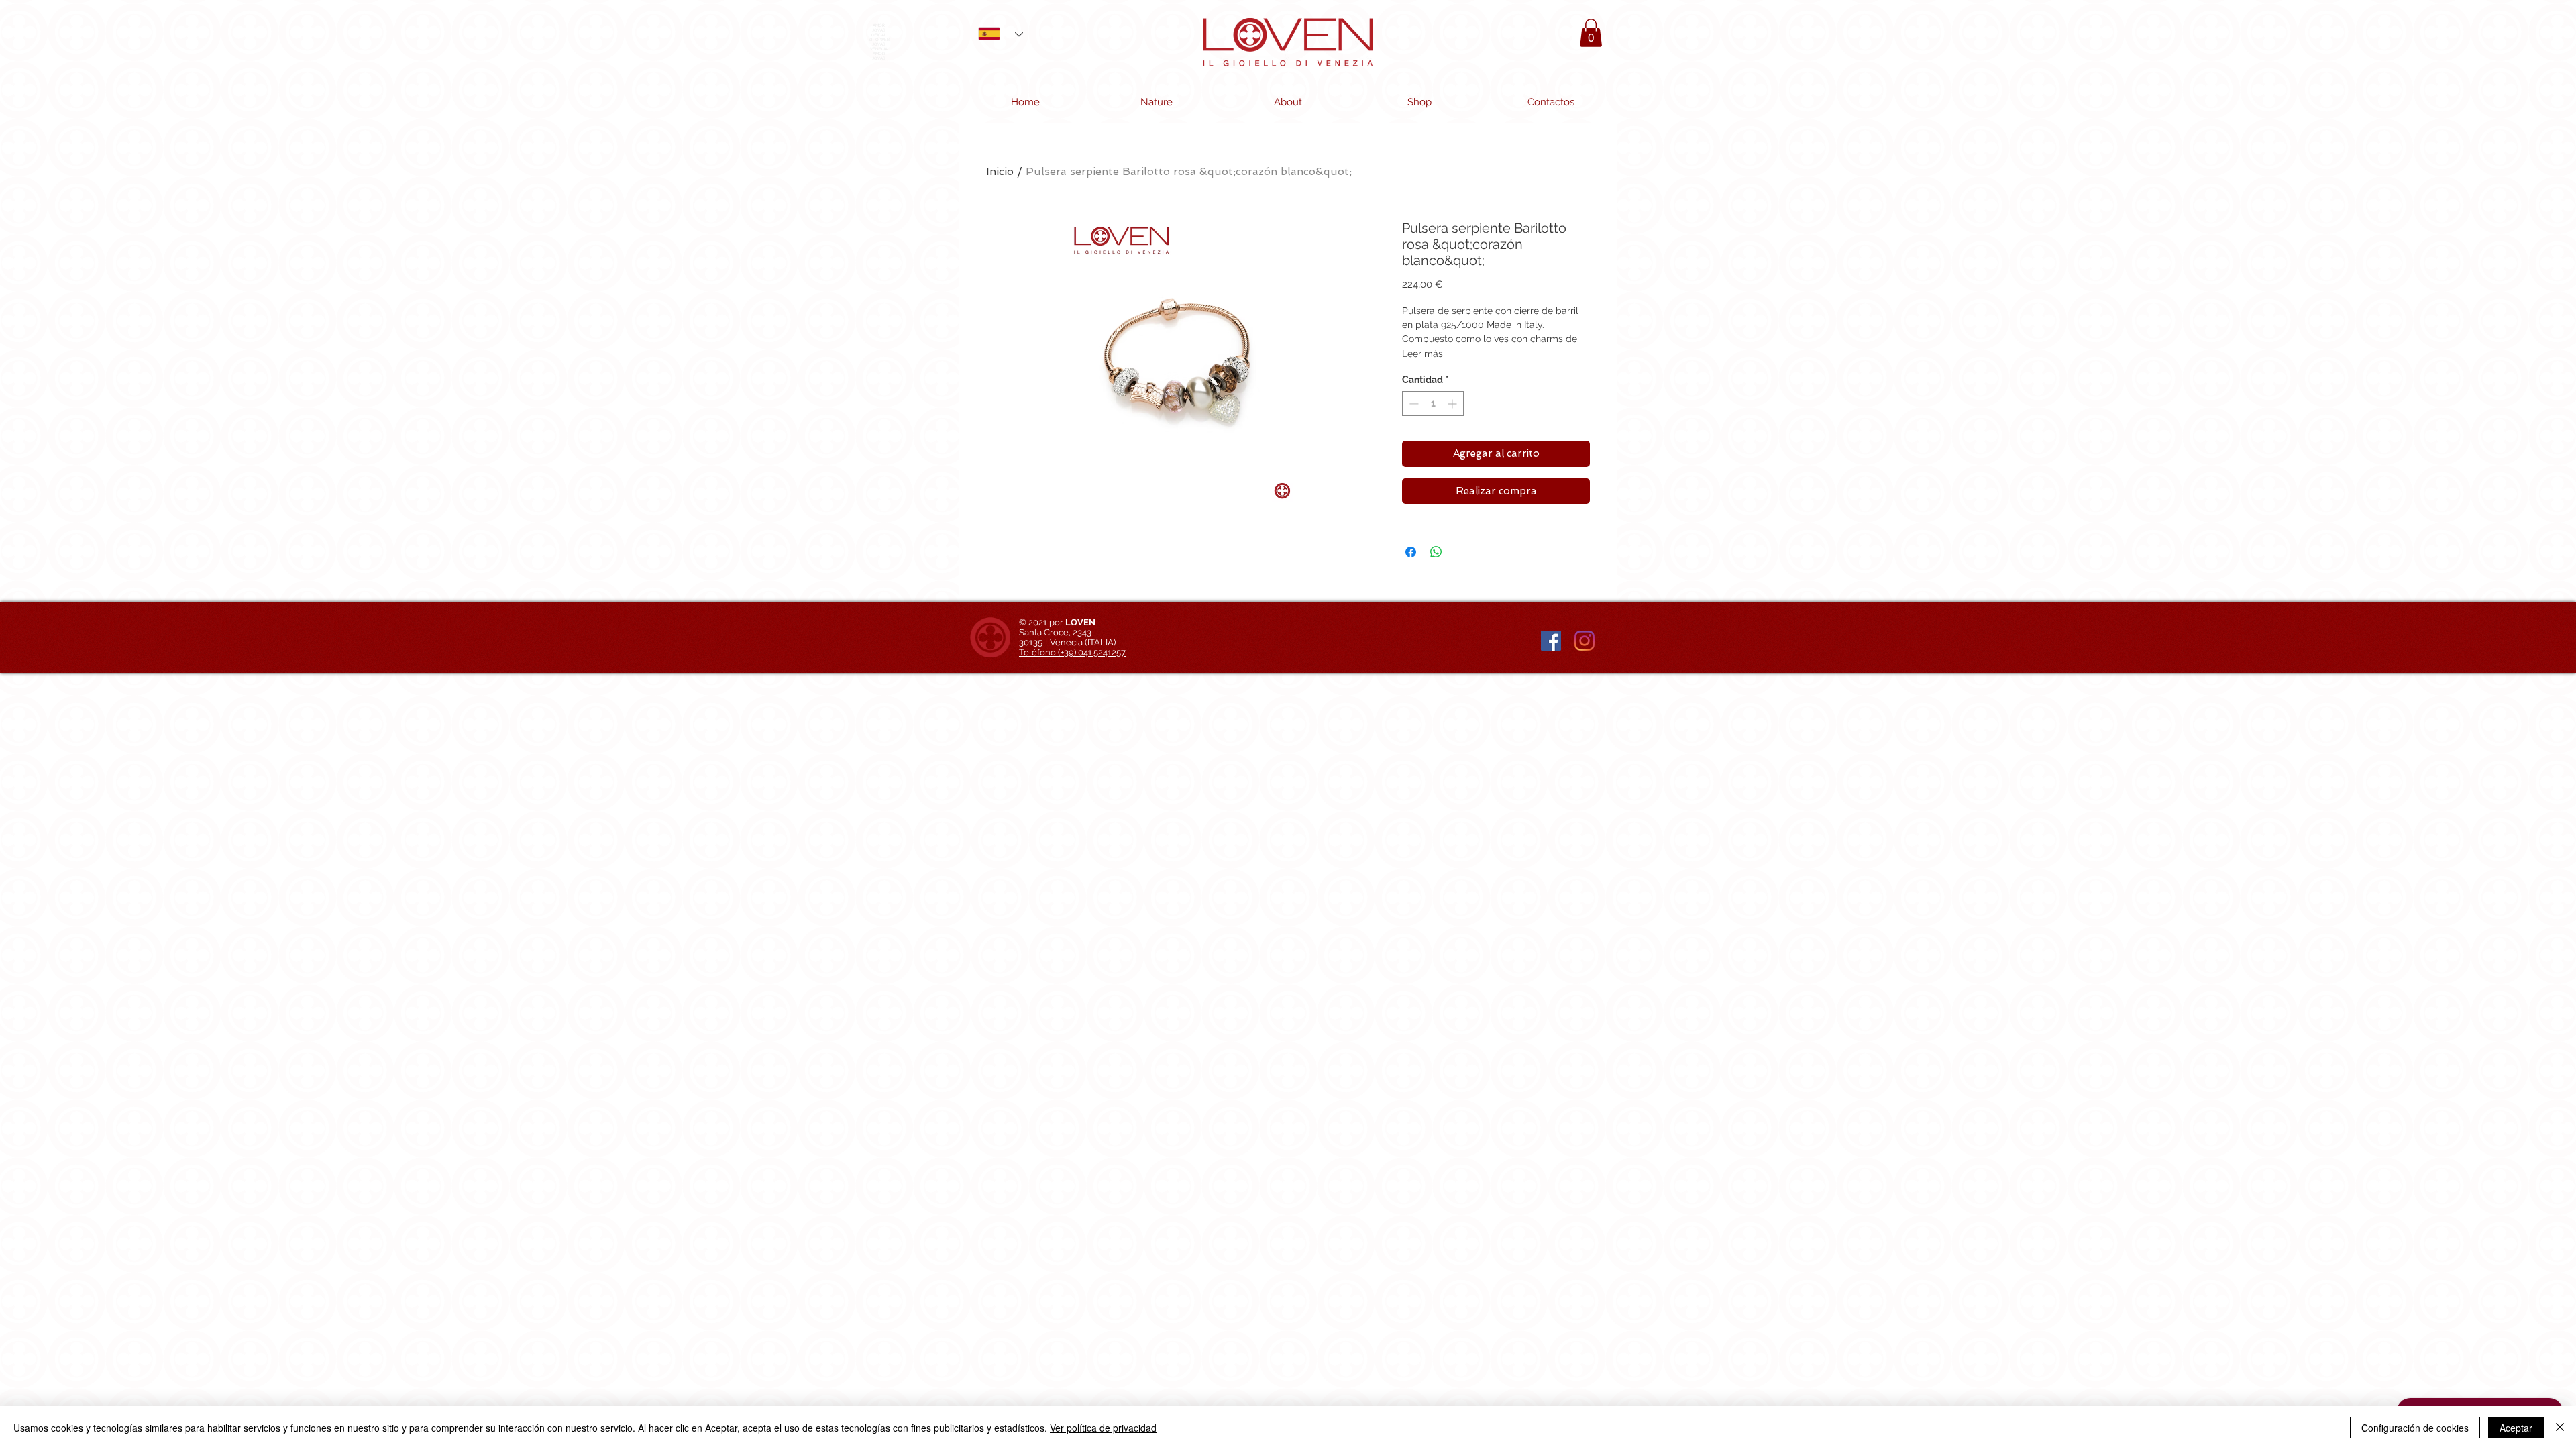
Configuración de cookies (2415, 1428)
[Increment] (1453, 404)
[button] (1591, 33)
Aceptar (2516, 1428)
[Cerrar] (2560, 1428)
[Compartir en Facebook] (1411, 552)
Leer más (1423, 354)
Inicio (1000, 171)
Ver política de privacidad (1103, 1428)
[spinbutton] (1433, 404)
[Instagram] (1585, 641)
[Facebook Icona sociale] (1551, 641)
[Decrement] (1412, 404)
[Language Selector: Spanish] (996, 33)
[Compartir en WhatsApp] (1436, 552)
